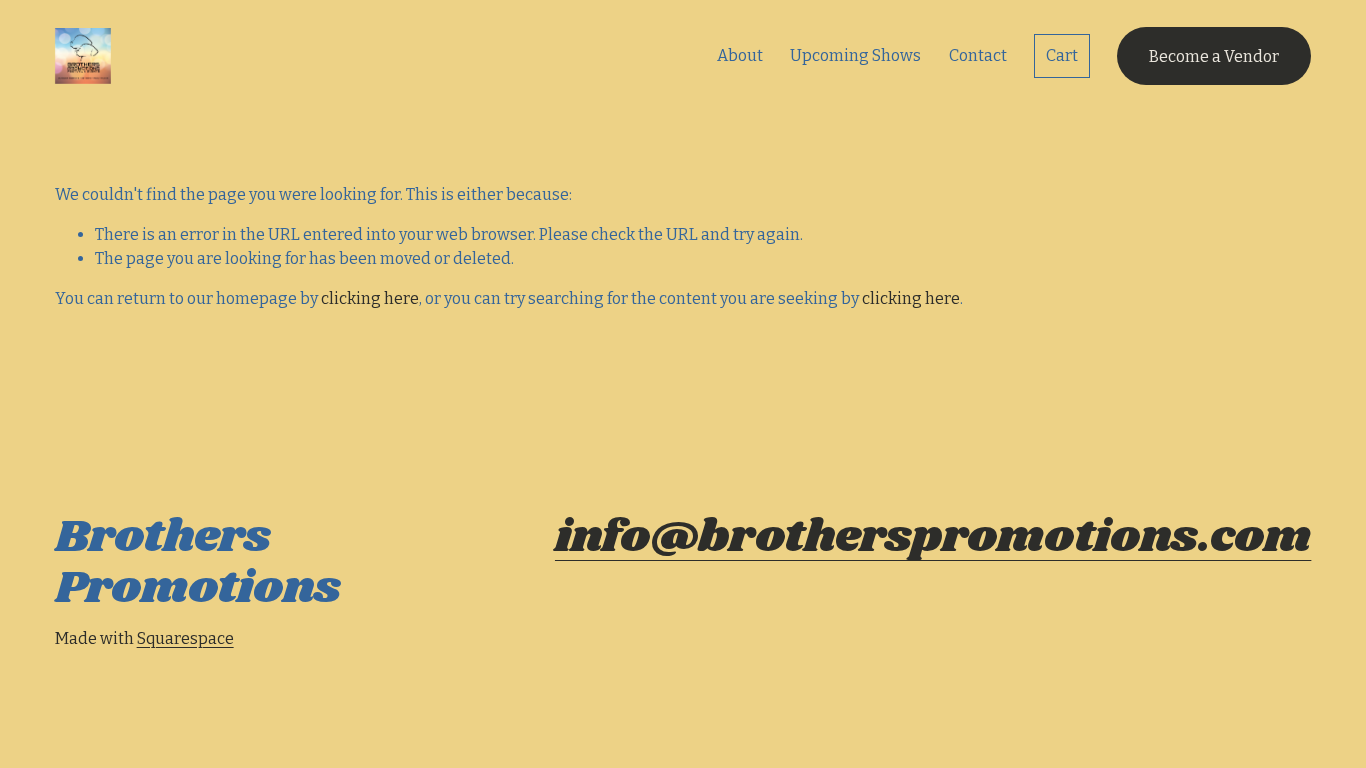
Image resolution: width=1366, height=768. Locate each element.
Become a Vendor (1214, 56)
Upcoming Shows (855, 55)
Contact (978, 55)
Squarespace (185, 638)
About (740, 55)
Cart (1062, 55)
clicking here (370, 298)
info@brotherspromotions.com (933, 538)
